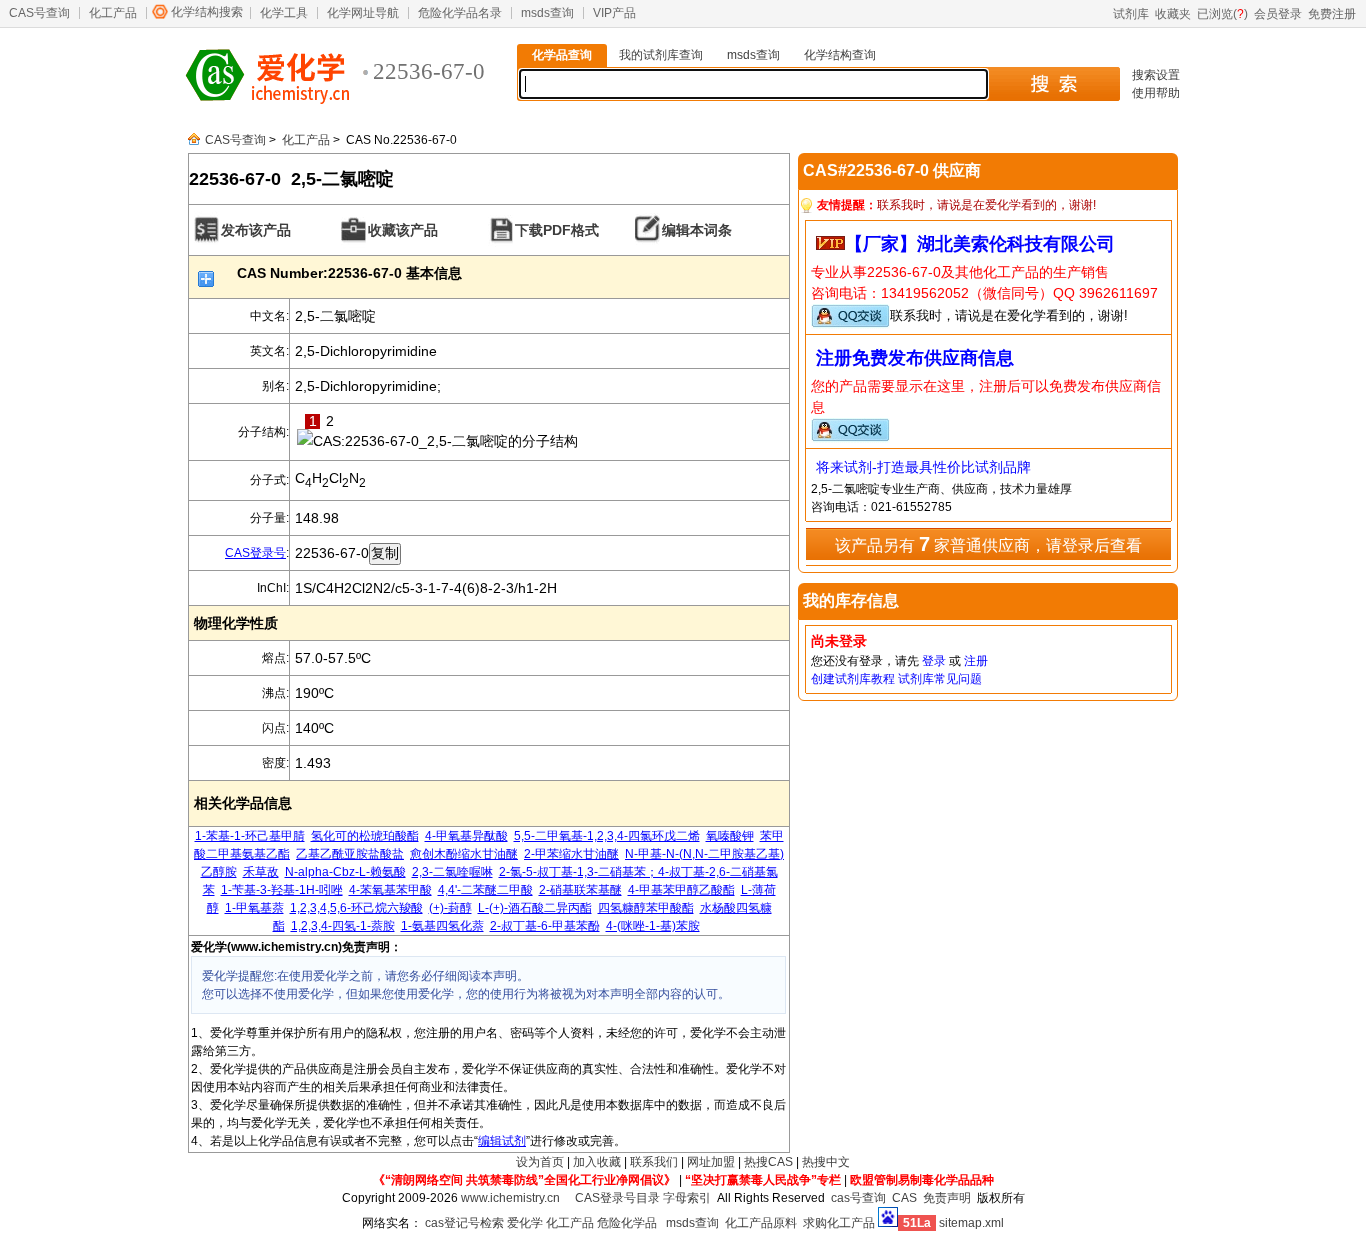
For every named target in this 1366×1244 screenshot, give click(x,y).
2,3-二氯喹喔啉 (452, 872)
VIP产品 (614, 13)
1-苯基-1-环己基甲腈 (250, 836)
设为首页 (540, 1162)
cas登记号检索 (464, 1223)
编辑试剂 (502, 1141)
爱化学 (525, 1223)
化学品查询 (562, 55)
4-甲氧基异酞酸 (466, 836)
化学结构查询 (840, 55)
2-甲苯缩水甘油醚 (571, 854)
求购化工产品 (839, 1223)
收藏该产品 (403, 230)
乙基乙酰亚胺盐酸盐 (350, 854)
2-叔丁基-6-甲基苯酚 (545, 926)
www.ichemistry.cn (510, 1198)
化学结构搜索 (207, 12)
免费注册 (1332, 14)
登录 (934, 661)
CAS (904, 1198)
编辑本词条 (697, 230)
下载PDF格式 (557, 230)
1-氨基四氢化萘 (442, 926)
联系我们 (654, 1162)
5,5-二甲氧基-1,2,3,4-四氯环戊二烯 (607, 836)
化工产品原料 (761, 1223)
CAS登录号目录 (617, 1198)
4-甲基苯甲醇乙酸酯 (681, 890)
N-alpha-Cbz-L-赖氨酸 (345, 872)
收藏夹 (1173, 14)
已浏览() (1222, 14)
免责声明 (947, 1198)
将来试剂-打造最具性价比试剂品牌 (923, 467)
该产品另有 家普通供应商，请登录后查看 (988, 544)
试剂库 (1131, 14)
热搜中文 (826, 1162)
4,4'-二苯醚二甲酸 (485, 890)
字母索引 (687, 1198)
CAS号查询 (39, 13)
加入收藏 (597, 1162)
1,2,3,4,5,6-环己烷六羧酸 (356, 908)
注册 (976, 661)
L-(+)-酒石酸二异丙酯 (535, 908)
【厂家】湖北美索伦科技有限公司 (980, 244)
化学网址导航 (363, 13)
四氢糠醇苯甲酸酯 (646, 908)
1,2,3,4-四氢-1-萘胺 (343, 926)
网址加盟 (711, 1162)
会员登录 (1278, 14)
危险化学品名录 (460, 13)
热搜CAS (768, 1162)
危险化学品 (627, 1223)
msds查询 (547, 13)
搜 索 (1053, 84)
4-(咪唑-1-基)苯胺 (653, 926)
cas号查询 (858, 1198)
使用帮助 (1156, 93)
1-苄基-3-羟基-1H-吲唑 (282, 890)
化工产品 (113, 13)
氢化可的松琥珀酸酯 (365, 836)
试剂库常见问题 (940, 679)
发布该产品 (256, 230)
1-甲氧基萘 (254, 908)
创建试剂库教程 (853, 679)
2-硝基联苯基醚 (580, 890)
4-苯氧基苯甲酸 (390, 890)
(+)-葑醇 (450, 908)
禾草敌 (261, 872)
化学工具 (284, 13)
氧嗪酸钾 (730, 836)
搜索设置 (1156, 75)
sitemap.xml (971, 1223)
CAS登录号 (255, 553)
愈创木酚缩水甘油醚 (464, 854)
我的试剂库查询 (661, 55)
